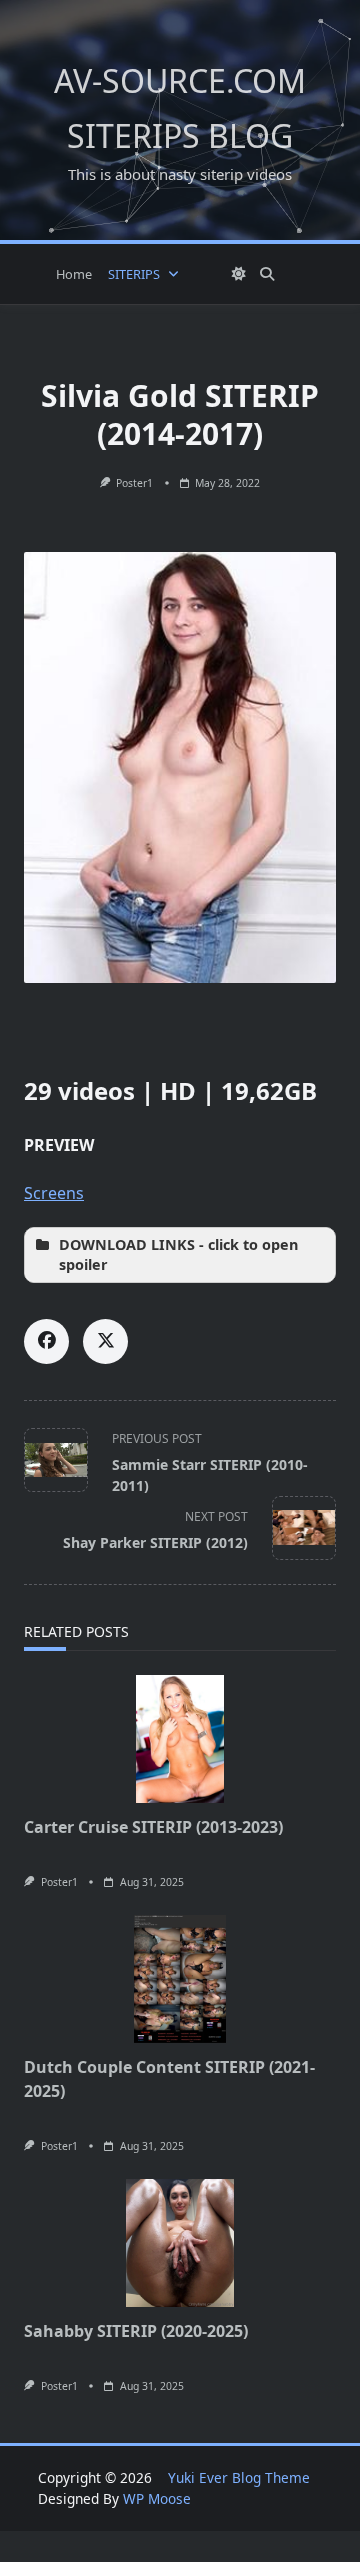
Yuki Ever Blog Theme (239, 2477)
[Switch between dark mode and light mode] (239, 274)
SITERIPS (134, 274)
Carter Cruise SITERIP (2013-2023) (153, 1827)
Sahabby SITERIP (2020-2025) (136, 2331)
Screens (54, 1193)
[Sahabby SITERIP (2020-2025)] (180, 2243)
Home (74, 274)
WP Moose (157, 2498)
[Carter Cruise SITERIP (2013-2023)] (180, 1739)
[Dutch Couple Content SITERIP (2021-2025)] (180, 1979)
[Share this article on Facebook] (46, 1341)
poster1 (134, 483)
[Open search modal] (267, 274)
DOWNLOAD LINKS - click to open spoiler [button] (178, 1254)
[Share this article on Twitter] (105, 1341)
